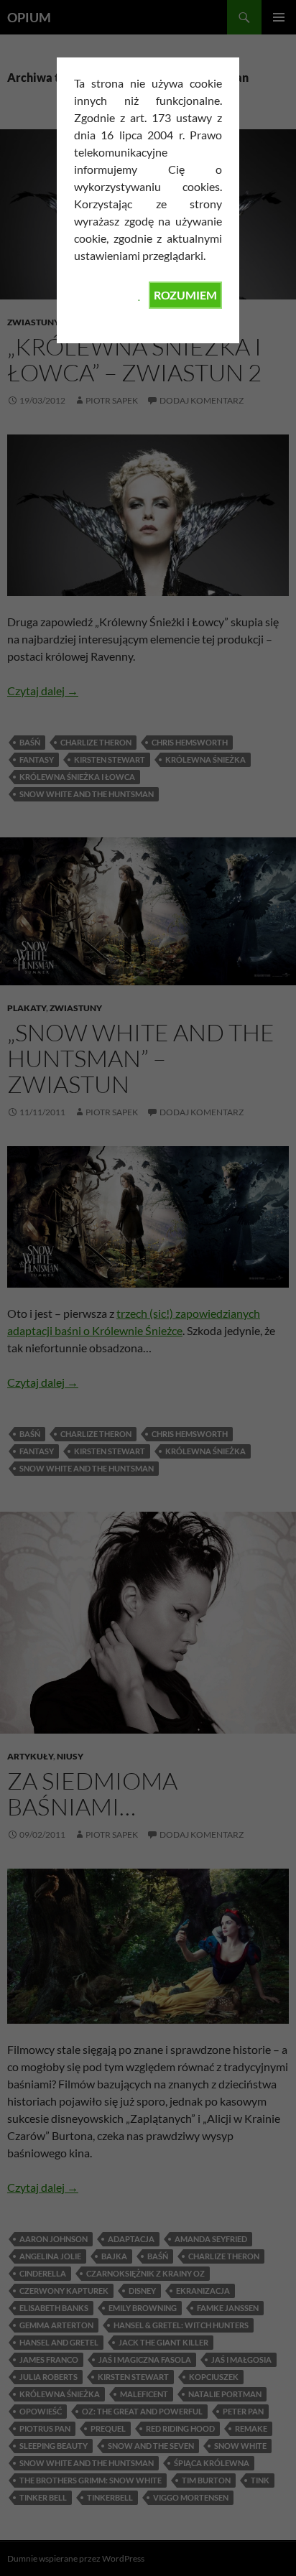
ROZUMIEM (185, 295)
